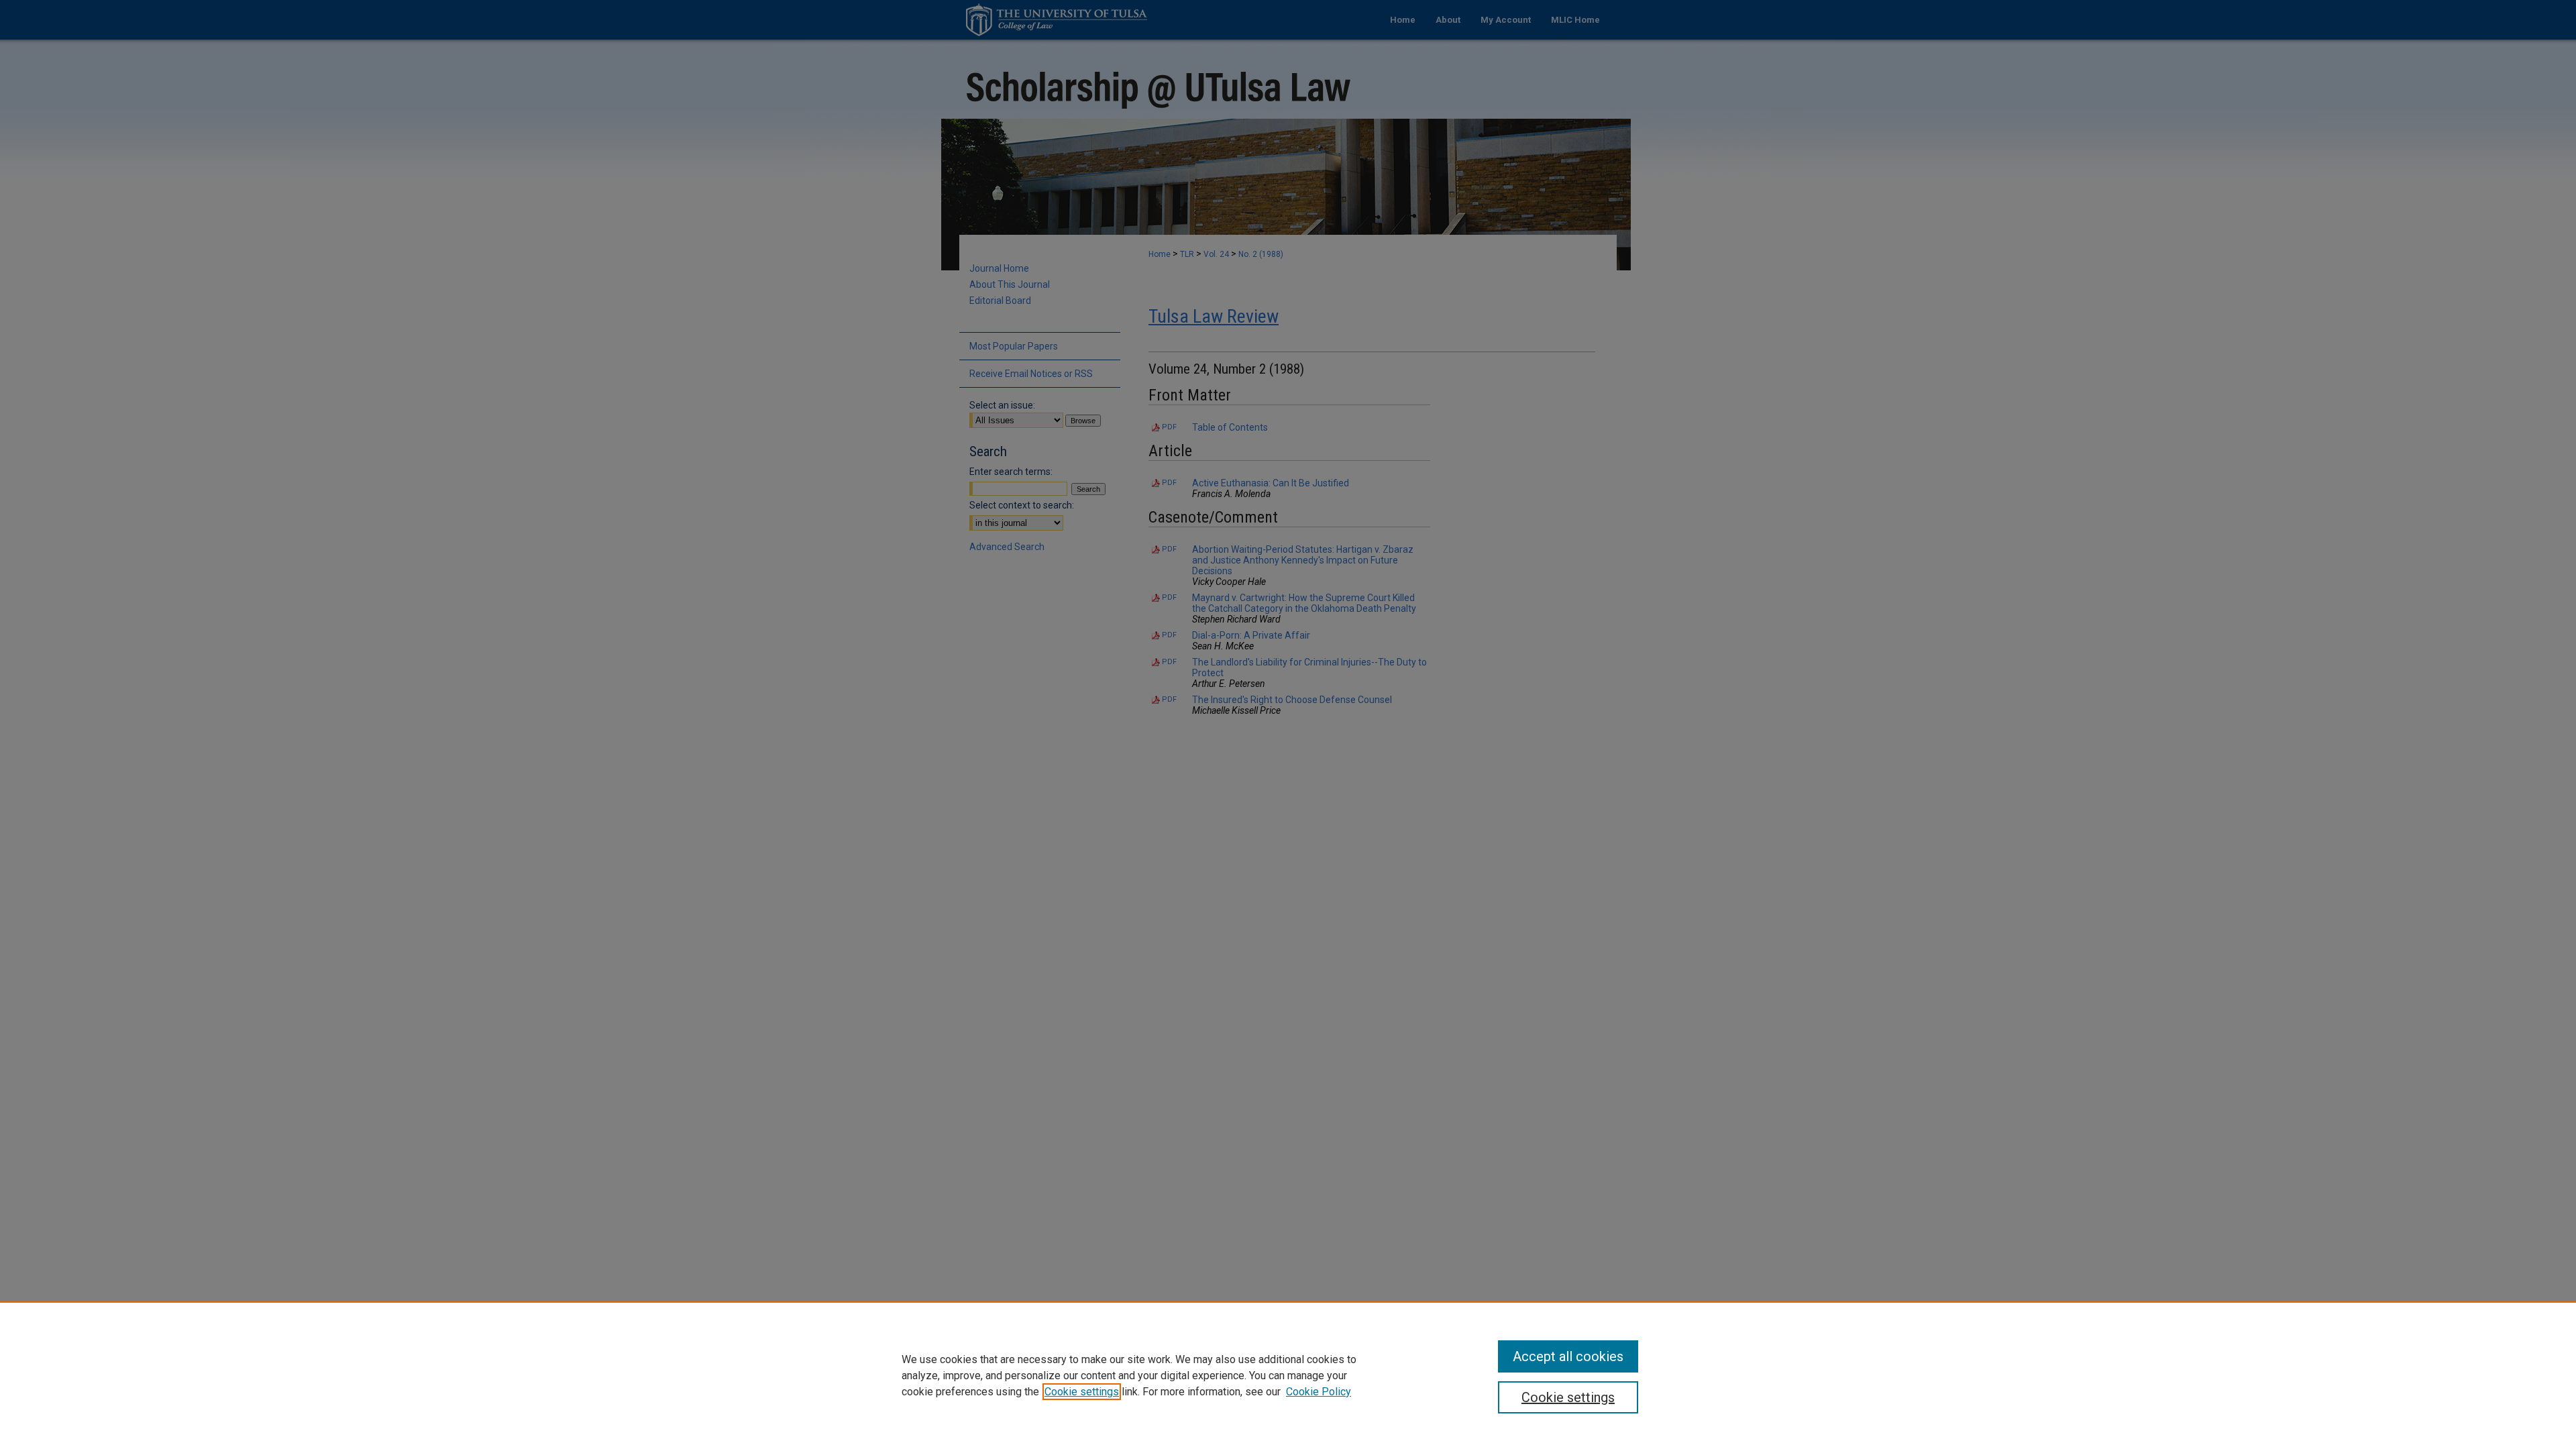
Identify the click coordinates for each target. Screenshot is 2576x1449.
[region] (1288, 1375)
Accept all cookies (1568, 1356)
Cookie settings (1082, 1392)
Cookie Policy (1319, 1392)
